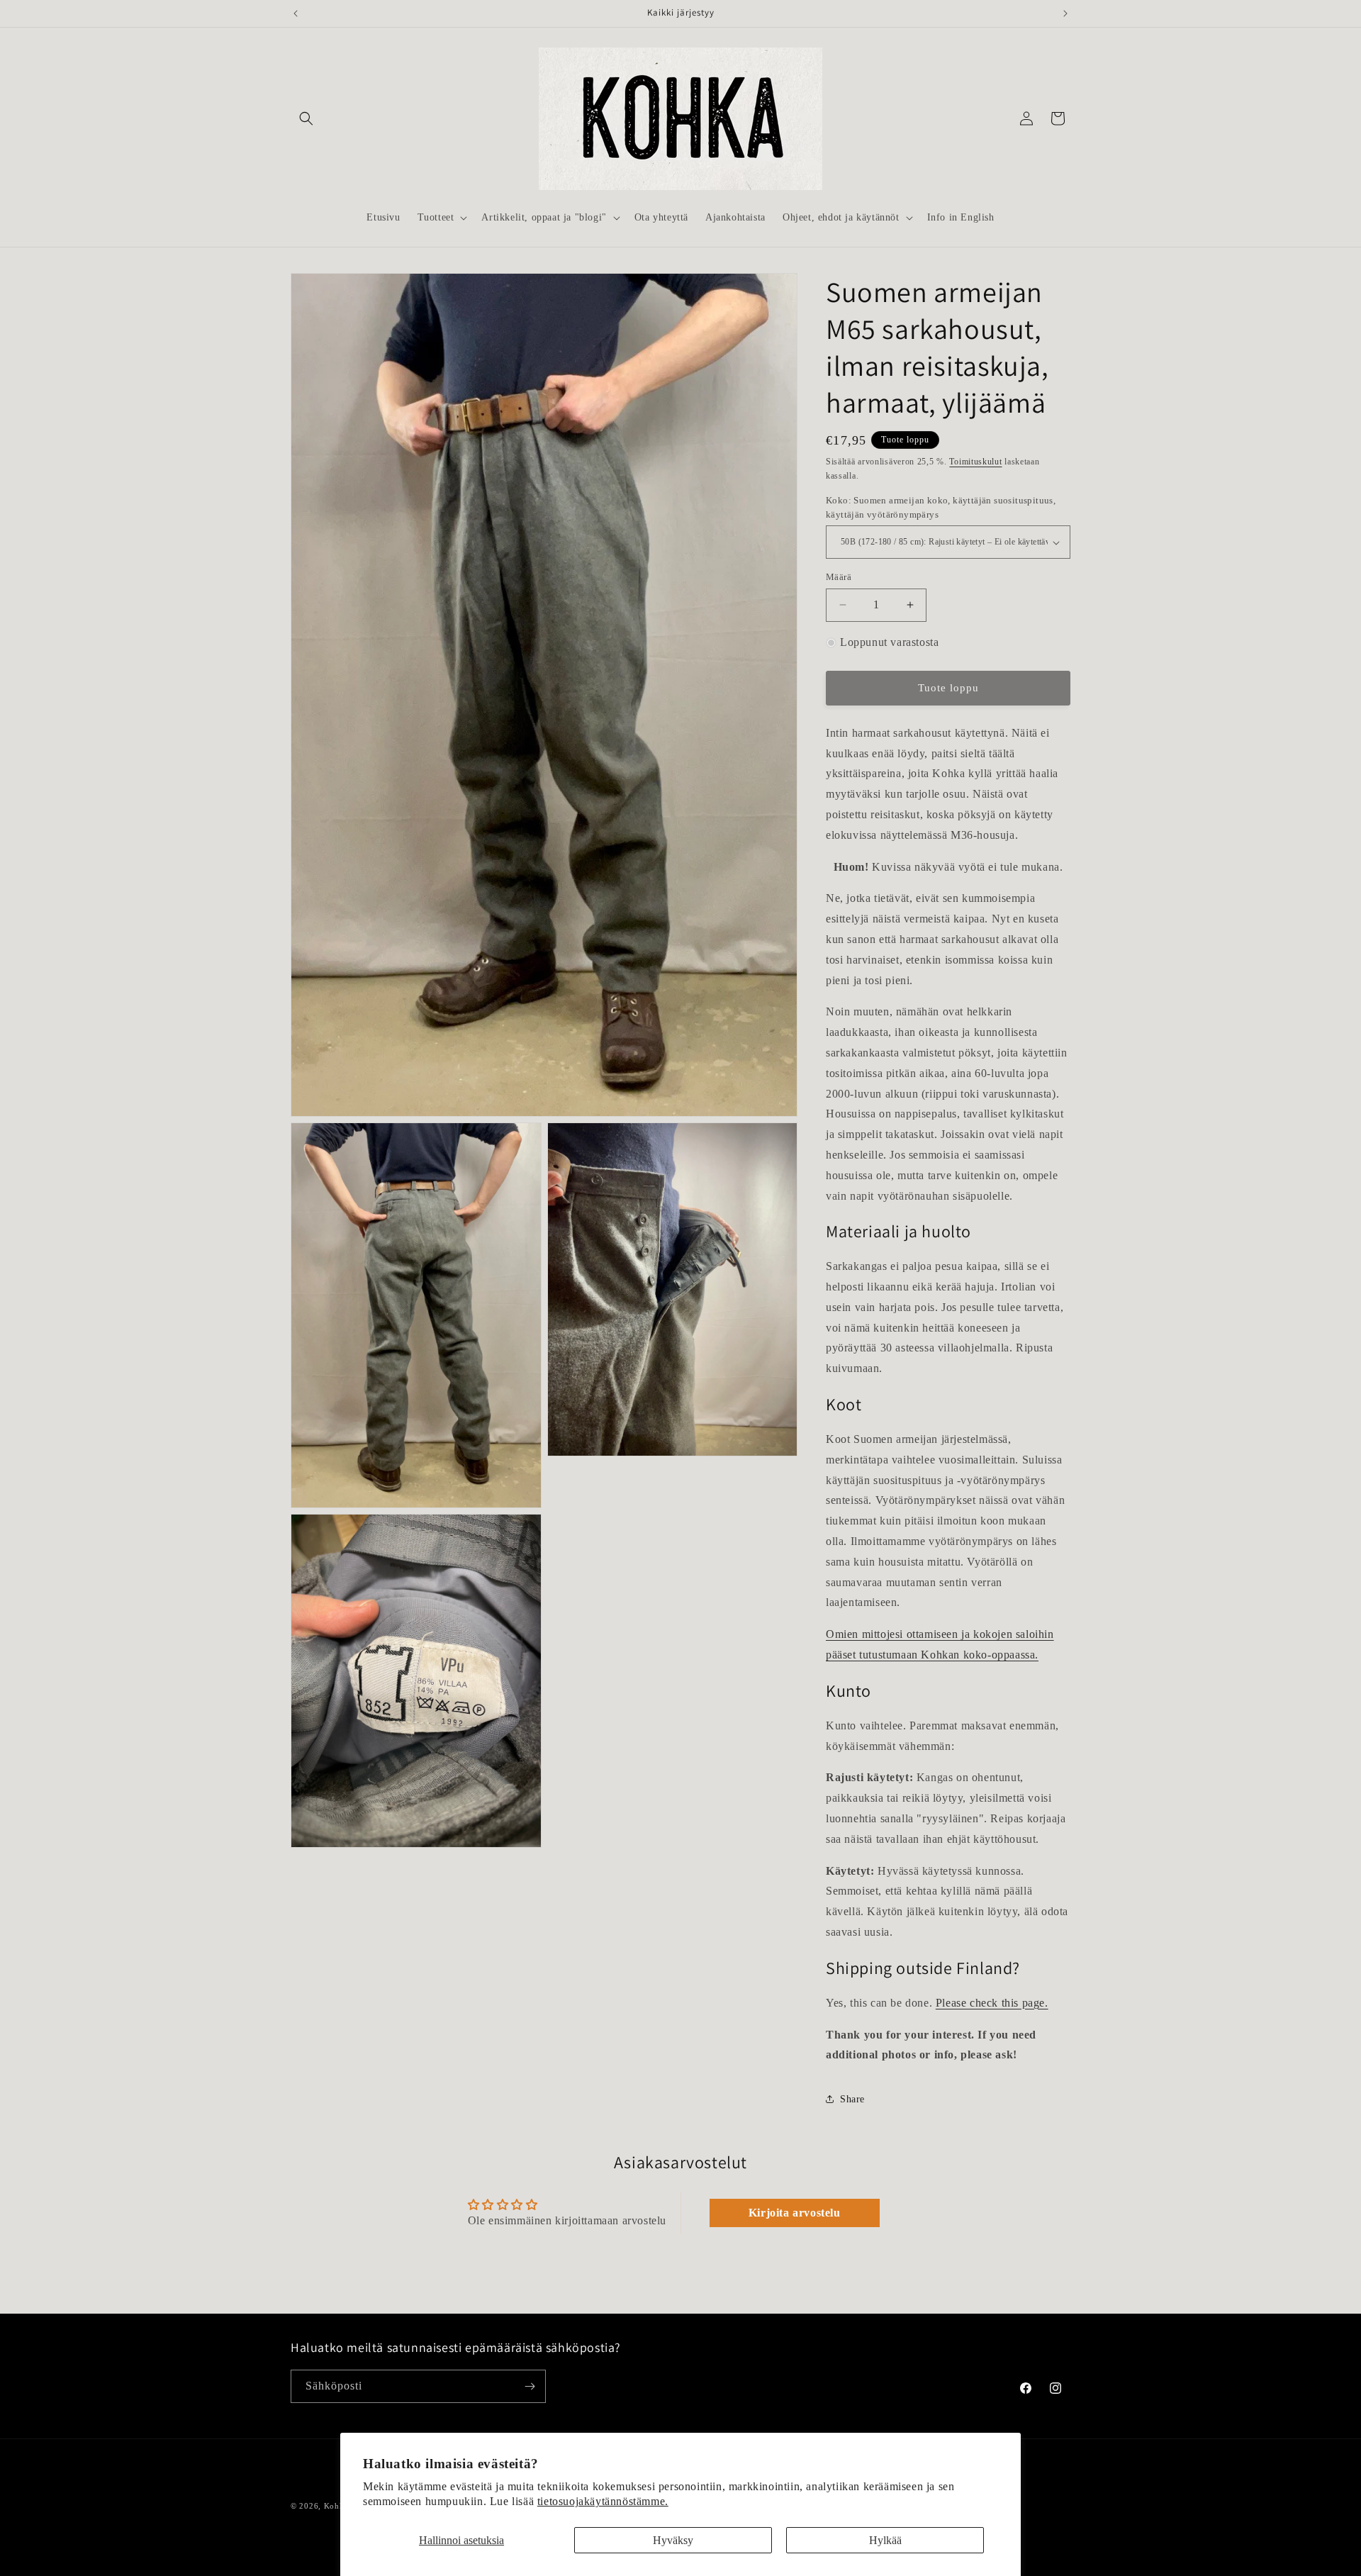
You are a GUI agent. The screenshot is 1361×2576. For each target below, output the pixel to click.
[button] (306, 118)
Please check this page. (992, 2003)
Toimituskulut (975, 462)
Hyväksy (673, 2540)
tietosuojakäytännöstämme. (603, 2501)
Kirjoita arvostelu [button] (795, 2213)
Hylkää (885, 2540)
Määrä (839, 577)
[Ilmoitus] (1065, 13)
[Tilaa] (530, 2386)
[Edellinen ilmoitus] (296, 13)
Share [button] (852, 2099)
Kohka (336, 2506)
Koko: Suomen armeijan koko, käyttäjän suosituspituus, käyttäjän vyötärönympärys (941, 507)
